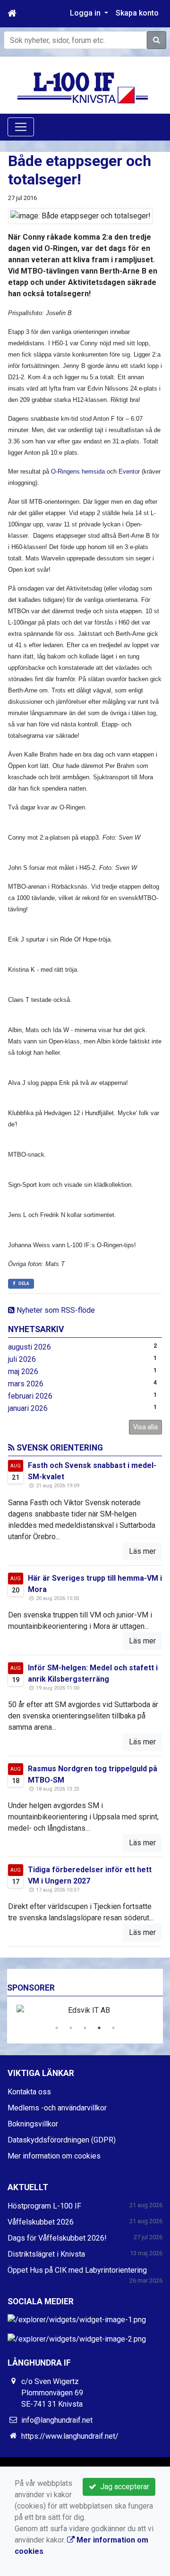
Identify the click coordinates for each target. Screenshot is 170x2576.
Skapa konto (137, 13)
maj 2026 (23, 1371)
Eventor (130, 471)
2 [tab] (71, 2028)
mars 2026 (26, 1384)
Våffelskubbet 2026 (41, 2222)
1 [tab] (57, 2028)
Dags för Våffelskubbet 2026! (57, 2238)
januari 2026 (28, 1408)
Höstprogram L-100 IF (44, 2206)
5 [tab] (113, 2028)
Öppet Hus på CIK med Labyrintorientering (77, 2270)
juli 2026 (22, 1359)
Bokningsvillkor (33, 2124)
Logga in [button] (86, 13)
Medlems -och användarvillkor (57, 2108)
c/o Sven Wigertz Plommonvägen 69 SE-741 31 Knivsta (52, 2393)
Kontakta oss (29, 2092)
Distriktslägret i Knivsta (46, 2254)
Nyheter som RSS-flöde (55, 1310)
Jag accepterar (123, 2487)
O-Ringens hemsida (79, 471)
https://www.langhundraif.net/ (70, 2436)
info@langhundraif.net (57, 2420)
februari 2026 (30, 1396)
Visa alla (145, 1427)
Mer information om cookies (54, 2156)
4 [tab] (99, 2028)
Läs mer (142, 1551)
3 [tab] (85, 2028)
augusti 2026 (30, 1347)
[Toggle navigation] (21, 127)
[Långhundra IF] (85, 87)
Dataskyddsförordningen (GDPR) (62, 2140)
